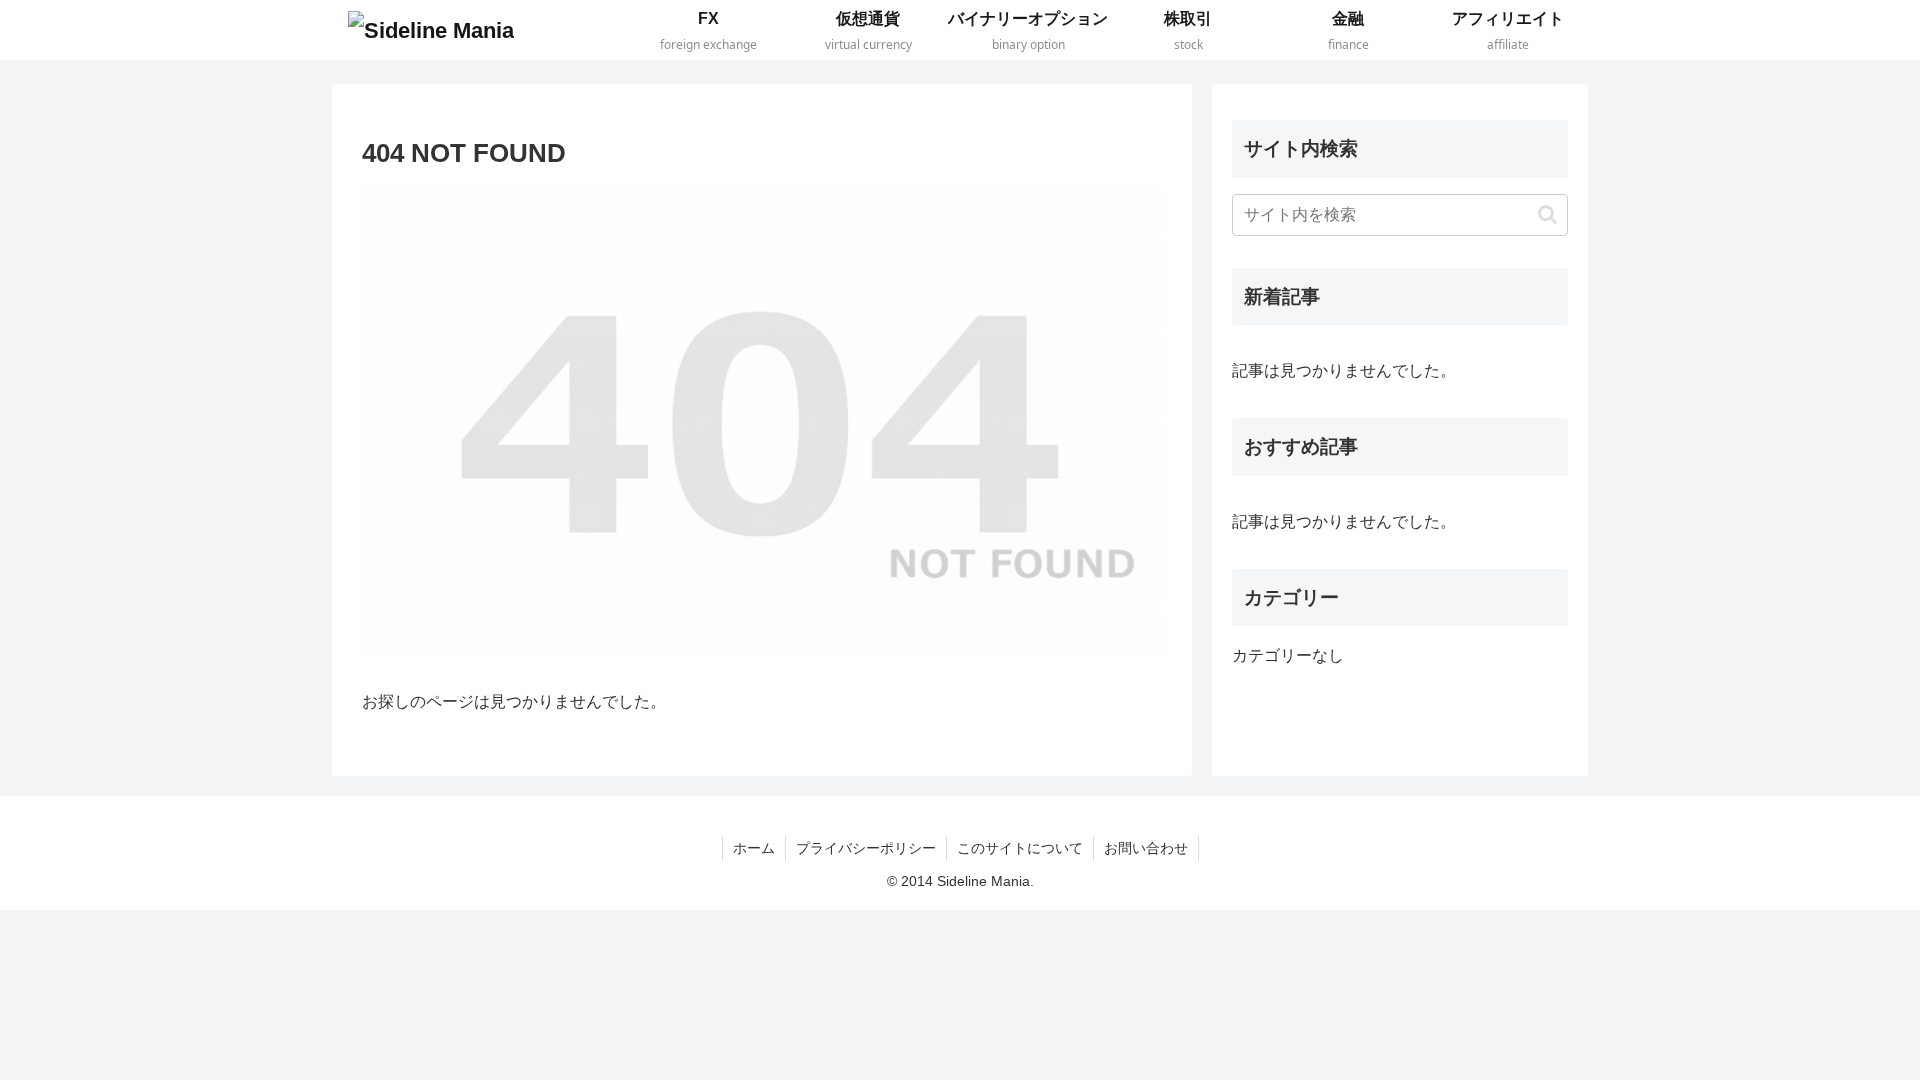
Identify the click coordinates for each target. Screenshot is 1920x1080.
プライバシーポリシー (866, 848)
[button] (1547, 214)
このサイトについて (1020, 848)
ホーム (754, 848)
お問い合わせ (1146, 848)
